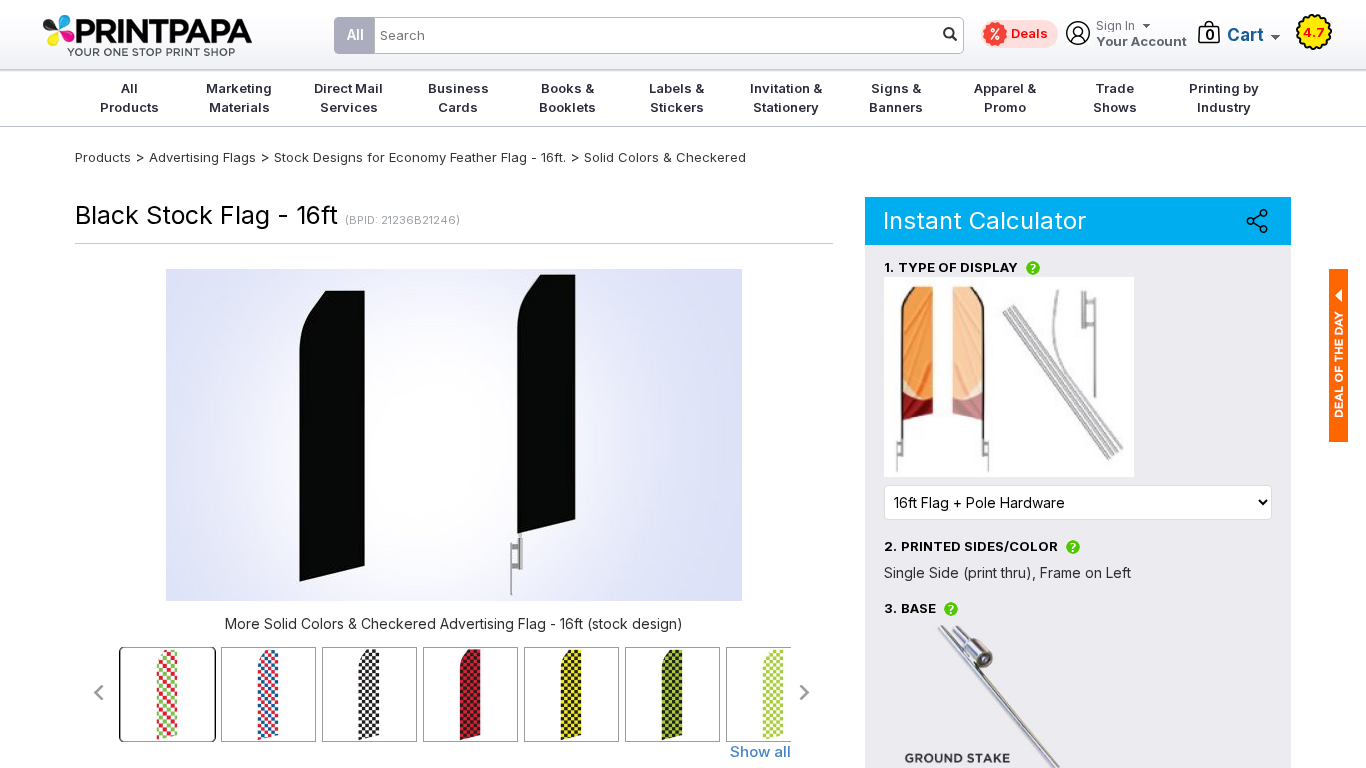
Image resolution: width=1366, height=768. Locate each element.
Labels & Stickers (676, 97)
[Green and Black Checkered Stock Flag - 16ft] (672, 694)
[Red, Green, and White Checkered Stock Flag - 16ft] (167, 694)
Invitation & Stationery (786, 97)
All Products (129, 97)
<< (97, 692)
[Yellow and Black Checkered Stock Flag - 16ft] (571, 694)
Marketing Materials (239, 97)
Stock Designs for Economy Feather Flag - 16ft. (420, 157)
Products (103, 157)
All (355, 34)
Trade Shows (1115, 97)
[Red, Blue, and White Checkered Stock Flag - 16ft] (268, 694)
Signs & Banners (896, 97)
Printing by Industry (1224, 97)
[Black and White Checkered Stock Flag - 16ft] (369, 694)
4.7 (1314, 32)
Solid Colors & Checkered (665, 157)
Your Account (1141, 34)
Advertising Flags (202, 157)
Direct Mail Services (348, 97)
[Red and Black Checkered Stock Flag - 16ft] (470, 694)
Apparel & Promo (1005, 97)
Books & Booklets (567, 97)
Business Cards (458, 97)
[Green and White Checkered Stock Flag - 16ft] (773, 694)
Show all (760, 751)
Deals (1029, 33)
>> (805, 692)
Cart (1245, 35)
